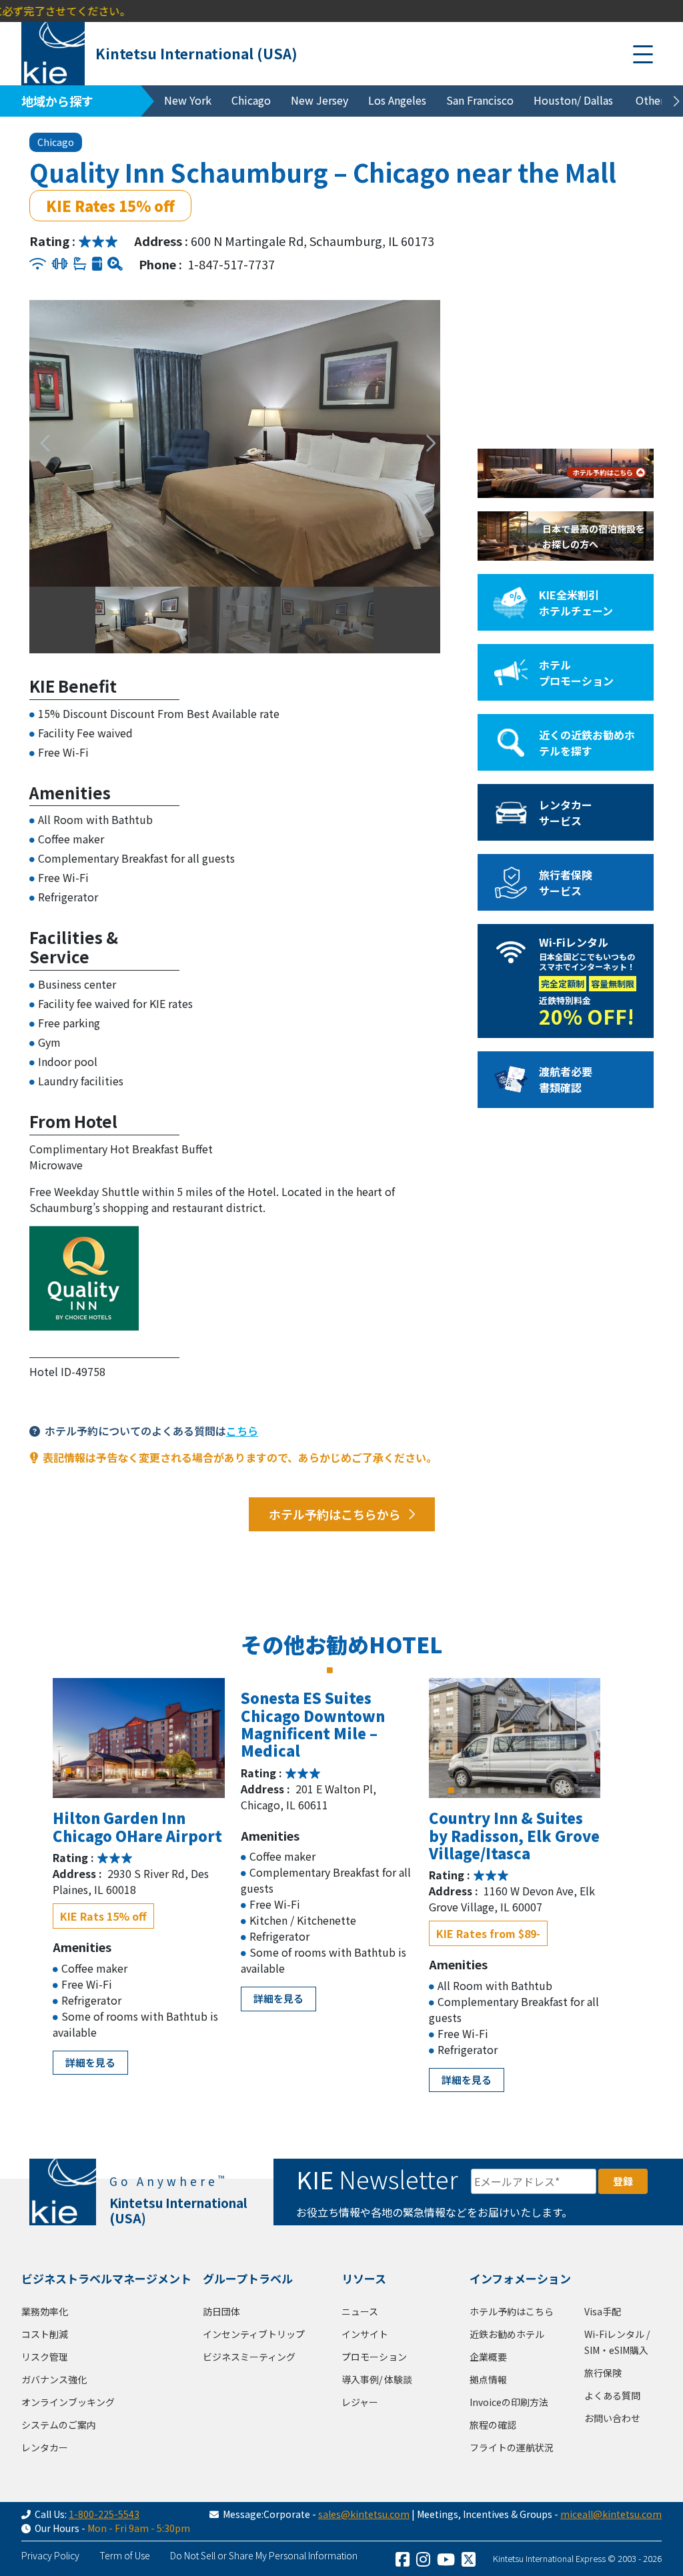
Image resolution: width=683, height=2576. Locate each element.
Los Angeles (397, 100)
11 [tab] (202, 1771)
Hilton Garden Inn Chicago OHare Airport (137, 1826)
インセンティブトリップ (254, 2334)
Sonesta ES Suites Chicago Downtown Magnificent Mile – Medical (313, 1724)
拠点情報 (488, 2379)
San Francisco (480, 100)
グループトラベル (248, 2278)
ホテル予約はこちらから (335, 1514)
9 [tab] (175, 1771)
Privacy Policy (50, 2555)
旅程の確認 (493, 2425)
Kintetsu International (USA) (196, 53)
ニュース (360, 2311)
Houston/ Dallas (573, 100)
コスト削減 (45, 2334)
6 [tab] (135, 1771)
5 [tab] (122, 1771)
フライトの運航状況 (512, 2447)
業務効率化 (45, 2311)
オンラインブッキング (68, 2402)
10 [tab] (189, 1771)
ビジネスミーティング (249, 2357)
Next (424, 443)
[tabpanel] (139, 1738)
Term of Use (125, 2555)
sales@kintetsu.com (364, 2514)
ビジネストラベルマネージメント (106, 2278)
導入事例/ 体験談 (377, 2379)
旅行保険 (603, 2373)
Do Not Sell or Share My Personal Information (264, 2555)
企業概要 (488, 2357)
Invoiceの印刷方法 (509, 2402)
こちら (242, 1431)
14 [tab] (149, 1790)
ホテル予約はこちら (512, 2311)
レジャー (360, 2402)
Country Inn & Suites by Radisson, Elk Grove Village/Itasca (514, 1835)
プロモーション (374, 2357)
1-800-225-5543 (104, 2514)
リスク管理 (45, 2357)
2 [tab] (82, 1771)
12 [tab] (215, 1771)
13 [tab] (135, 1790)
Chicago (251, 100)
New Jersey (319, 100)
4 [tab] (109, 1771)
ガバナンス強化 (54, 2379)
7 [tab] (149, 1771)
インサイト (365, 2334)
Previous (40, 443)
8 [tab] (162, 1771)
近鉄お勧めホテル (507, 2334)
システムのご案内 (59, 2425)
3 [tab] (95, 1771)
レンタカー (45, 2447)
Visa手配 (603, 2311)
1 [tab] (69, 1771)
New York (188, 100)
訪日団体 (221, 2311)
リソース (364, 2278)
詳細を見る (90, 2062)
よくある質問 (612, 2395)
